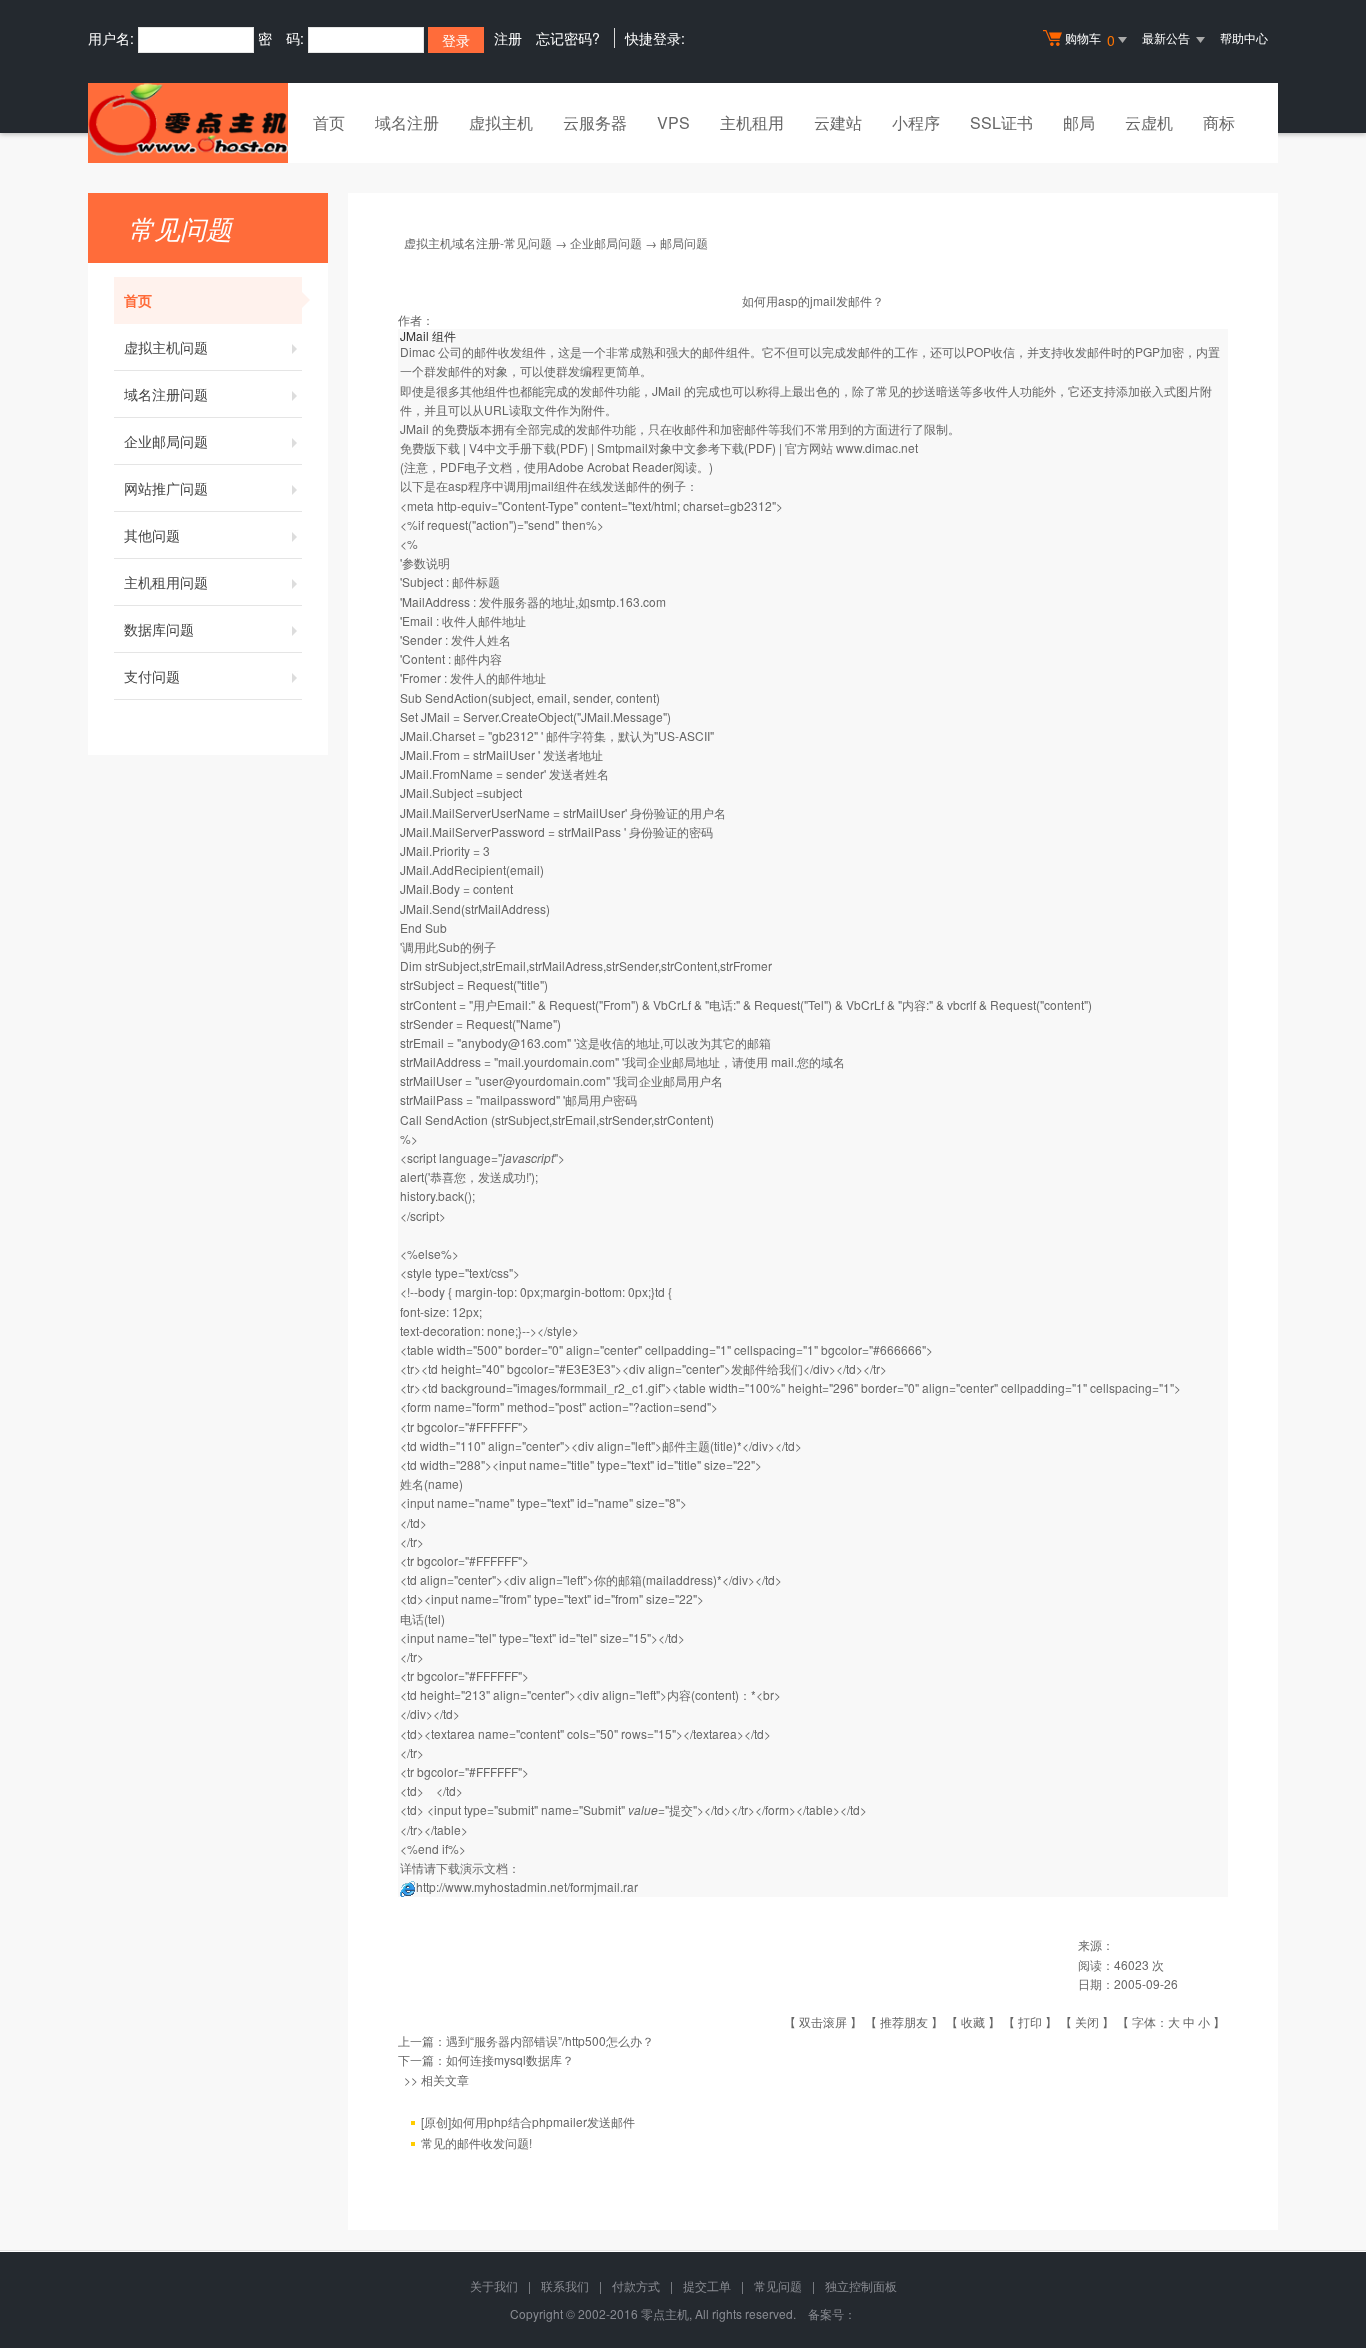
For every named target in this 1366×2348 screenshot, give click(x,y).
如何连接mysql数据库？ (510, 2059)
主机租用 (752, 122)
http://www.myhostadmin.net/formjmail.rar (527, 1886)
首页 (329, 122)
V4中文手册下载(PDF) (528, 447)
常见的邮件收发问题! (476, 2142)
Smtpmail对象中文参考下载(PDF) (686, 447)
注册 (508, 38)
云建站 (838, 122)
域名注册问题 (166, 394)
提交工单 (707, 2285)
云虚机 (1149, 122)
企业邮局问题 (166, 441)
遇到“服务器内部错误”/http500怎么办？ (550, 2040)
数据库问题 (159, 629)
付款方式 (636, 2285)
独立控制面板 (861, 2285)
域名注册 (407, 122)
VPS (673, 122)
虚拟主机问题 (166, 347)
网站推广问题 (166, 488)
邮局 (1079, 122)
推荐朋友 (904, 2021)
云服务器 (595, 122)
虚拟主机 (501, 122)
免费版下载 (430, 447)
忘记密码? (568, 38)
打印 (1030, 2021)
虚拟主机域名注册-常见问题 (478, 242)
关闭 (1087, 2021)
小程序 (916, 122)
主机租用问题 (166, 582)
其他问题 (152, 535)
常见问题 (778, 2285)
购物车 (1090, 39)
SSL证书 (1001, 122)
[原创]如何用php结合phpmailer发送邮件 (528, 2121)
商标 (1219, 122)
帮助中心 (1244, 37)
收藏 (973, 2021)
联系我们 (565, 2285)
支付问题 (152, 676)
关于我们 (494, 2285)
